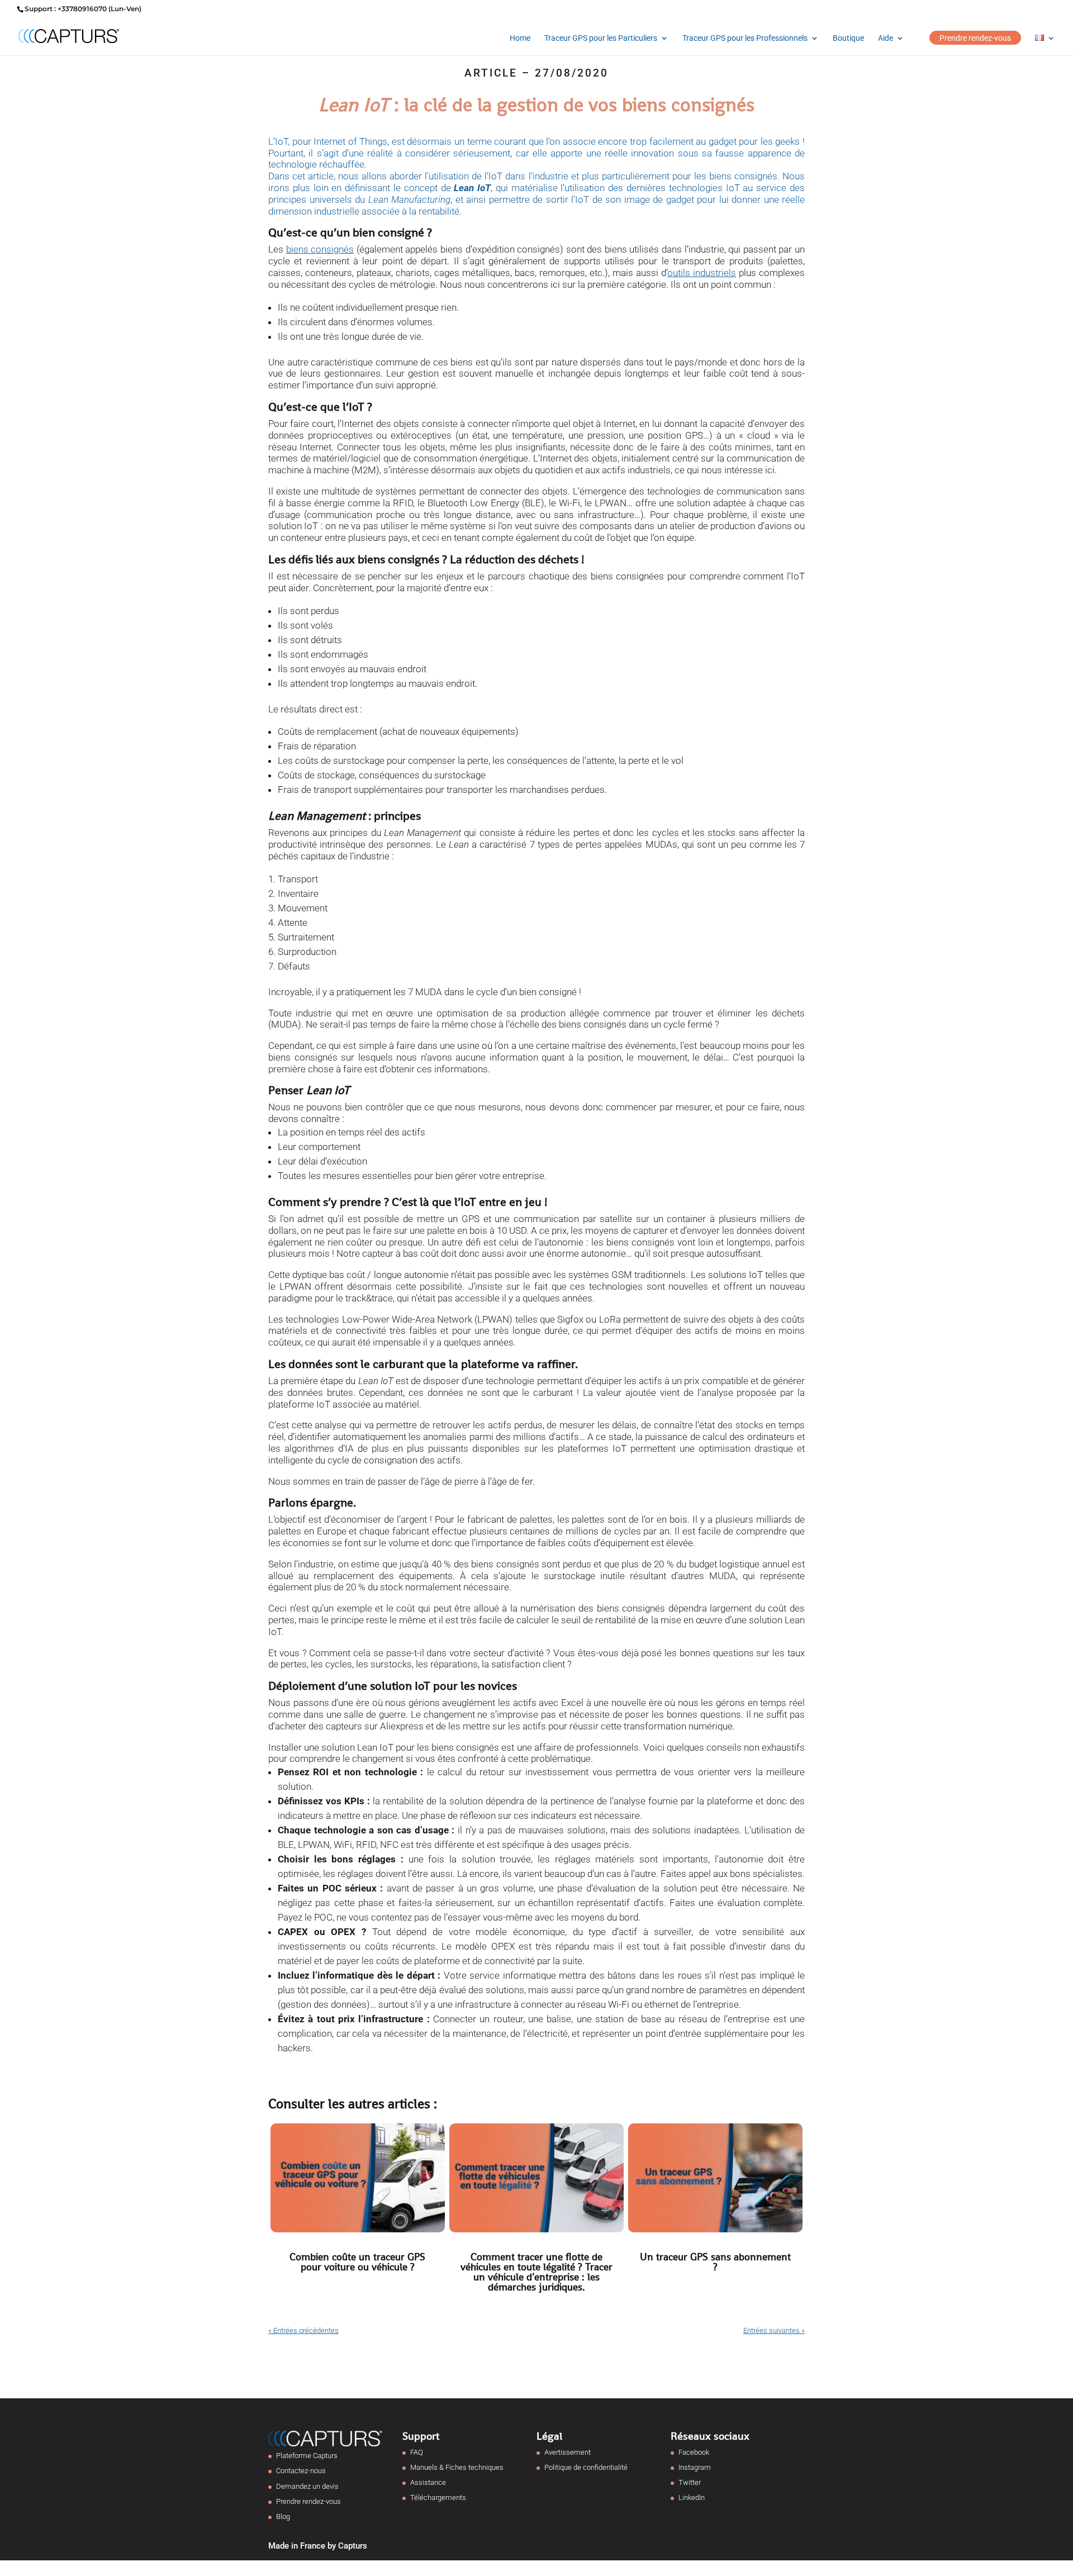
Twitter (690, 2482)
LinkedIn (692, 2497)
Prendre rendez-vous (975, 38)
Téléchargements (438, 2497)
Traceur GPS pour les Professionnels (745, 38)
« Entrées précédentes (303, 2330)
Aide (886, 38)
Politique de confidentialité (586, 2467)
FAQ (417, 2452)
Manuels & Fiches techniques (457, 2467)
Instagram (695, 2467)
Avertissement (568, 2452)
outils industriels (702, 273)
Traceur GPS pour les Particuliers (601, 38)
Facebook (694, 2452)
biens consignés (320, 249)
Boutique (848, 38)
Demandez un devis (307, 2486)
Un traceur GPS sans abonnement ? (715, 2262)
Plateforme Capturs (307, 2456)
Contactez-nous (301, 2471)
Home (520, 38)
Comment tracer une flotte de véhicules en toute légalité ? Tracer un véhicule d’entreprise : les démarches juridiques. (536, 2272)
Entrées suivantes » (774, 2330)
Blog (283, 2516)
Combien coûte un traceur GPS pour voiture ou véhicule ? (357, 2262)
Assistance (428, 2482)
